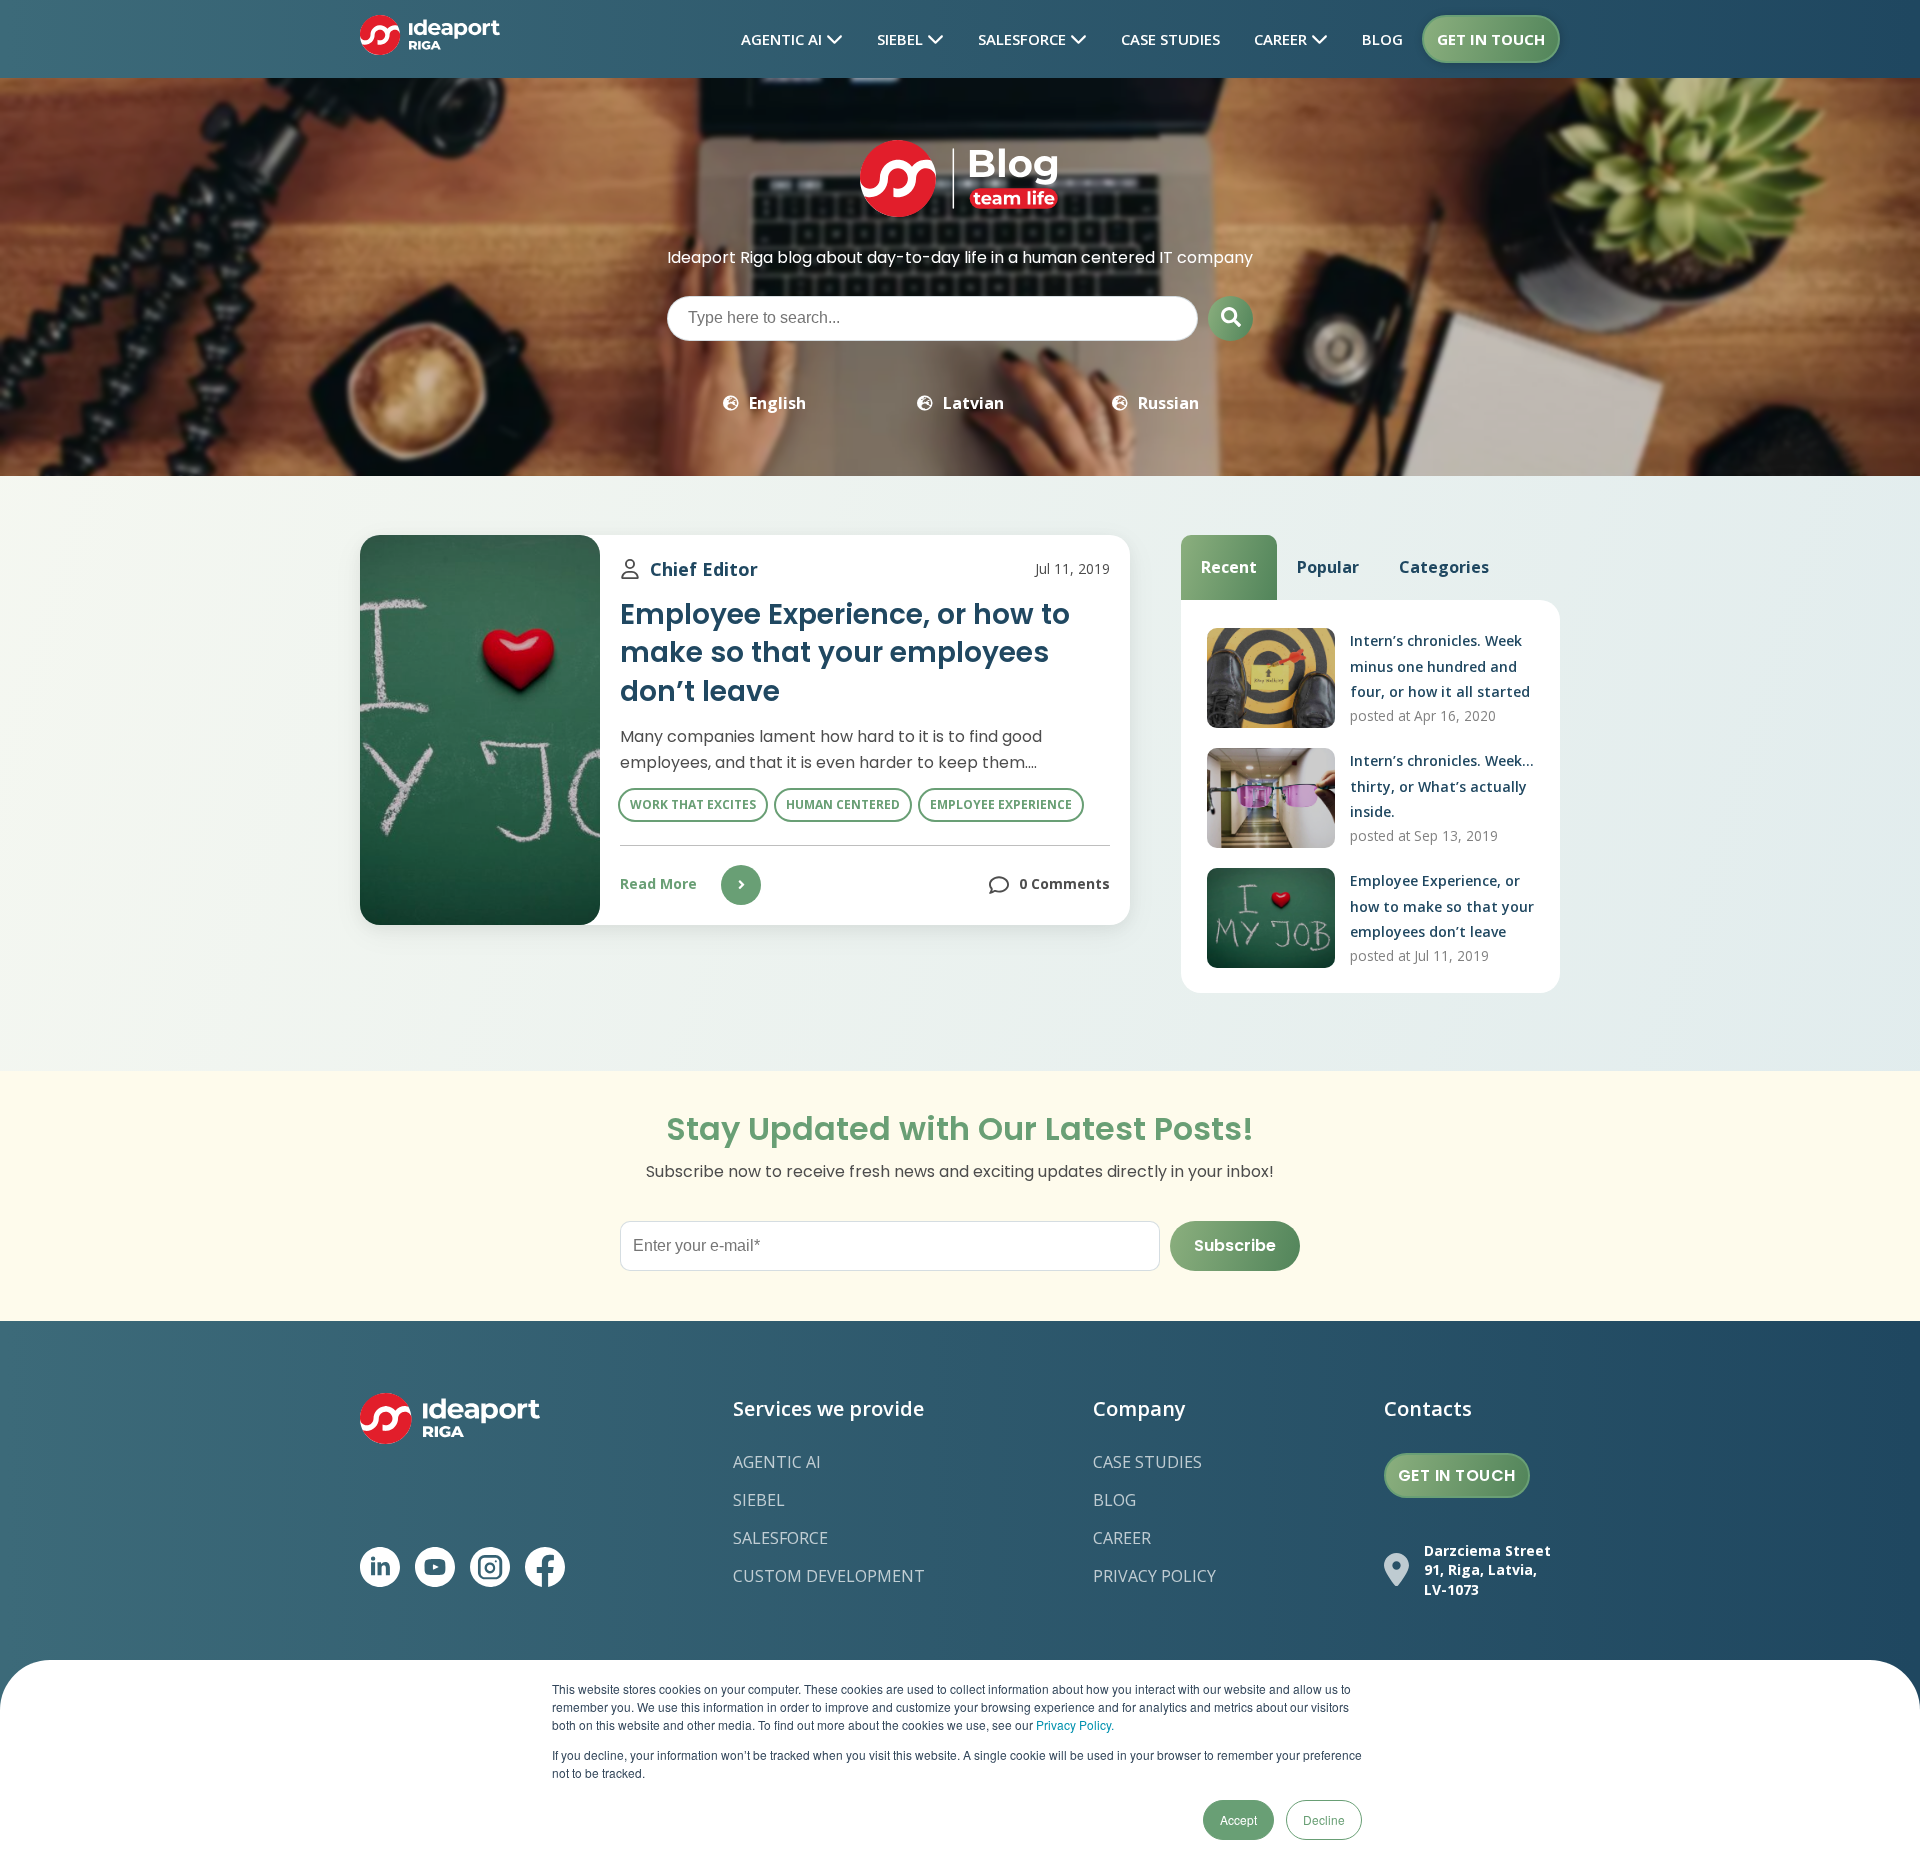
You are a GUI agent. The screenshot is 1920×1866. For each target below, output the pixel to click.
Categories (1444, 567)
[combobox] (932, 318)
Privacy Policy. (1075, 1724)
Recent (1229, 567)
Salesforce (1024, 39)
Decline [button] (1324, 1819)
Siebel (902, 39)
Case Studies (1170, 39)
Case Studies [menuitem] (1147, 1462)
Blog (1382, 39)
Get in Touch (1491, 39)
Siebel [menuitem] (759, 1500)
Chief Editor (704, 569)
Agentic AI (783, 39)
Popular (1328, 567)
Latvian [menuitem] (973, 403)
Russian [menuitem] (1168, 403)
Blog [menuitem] (1114, 1500)
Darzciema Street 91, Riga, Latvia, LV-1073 (1487, 1570)
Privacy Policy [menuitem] (1154, 1576)
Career (1282, 39)
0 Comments (1064, 883)
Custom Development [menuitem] (829, 1576)
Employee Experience (1001, 804)
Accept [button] (1238, 1819)
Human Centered (843, 804)
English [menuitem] (777, 403)
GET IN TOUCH (1457, 1475)
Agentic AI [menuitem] (777, 1462)
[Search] (1230, 318)
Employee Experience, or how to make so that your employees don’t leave (845, 653)
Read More (658, 883)
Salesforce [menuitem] (780, 1538)
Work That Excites (693, 804)
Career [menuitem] (1122, 1538)
